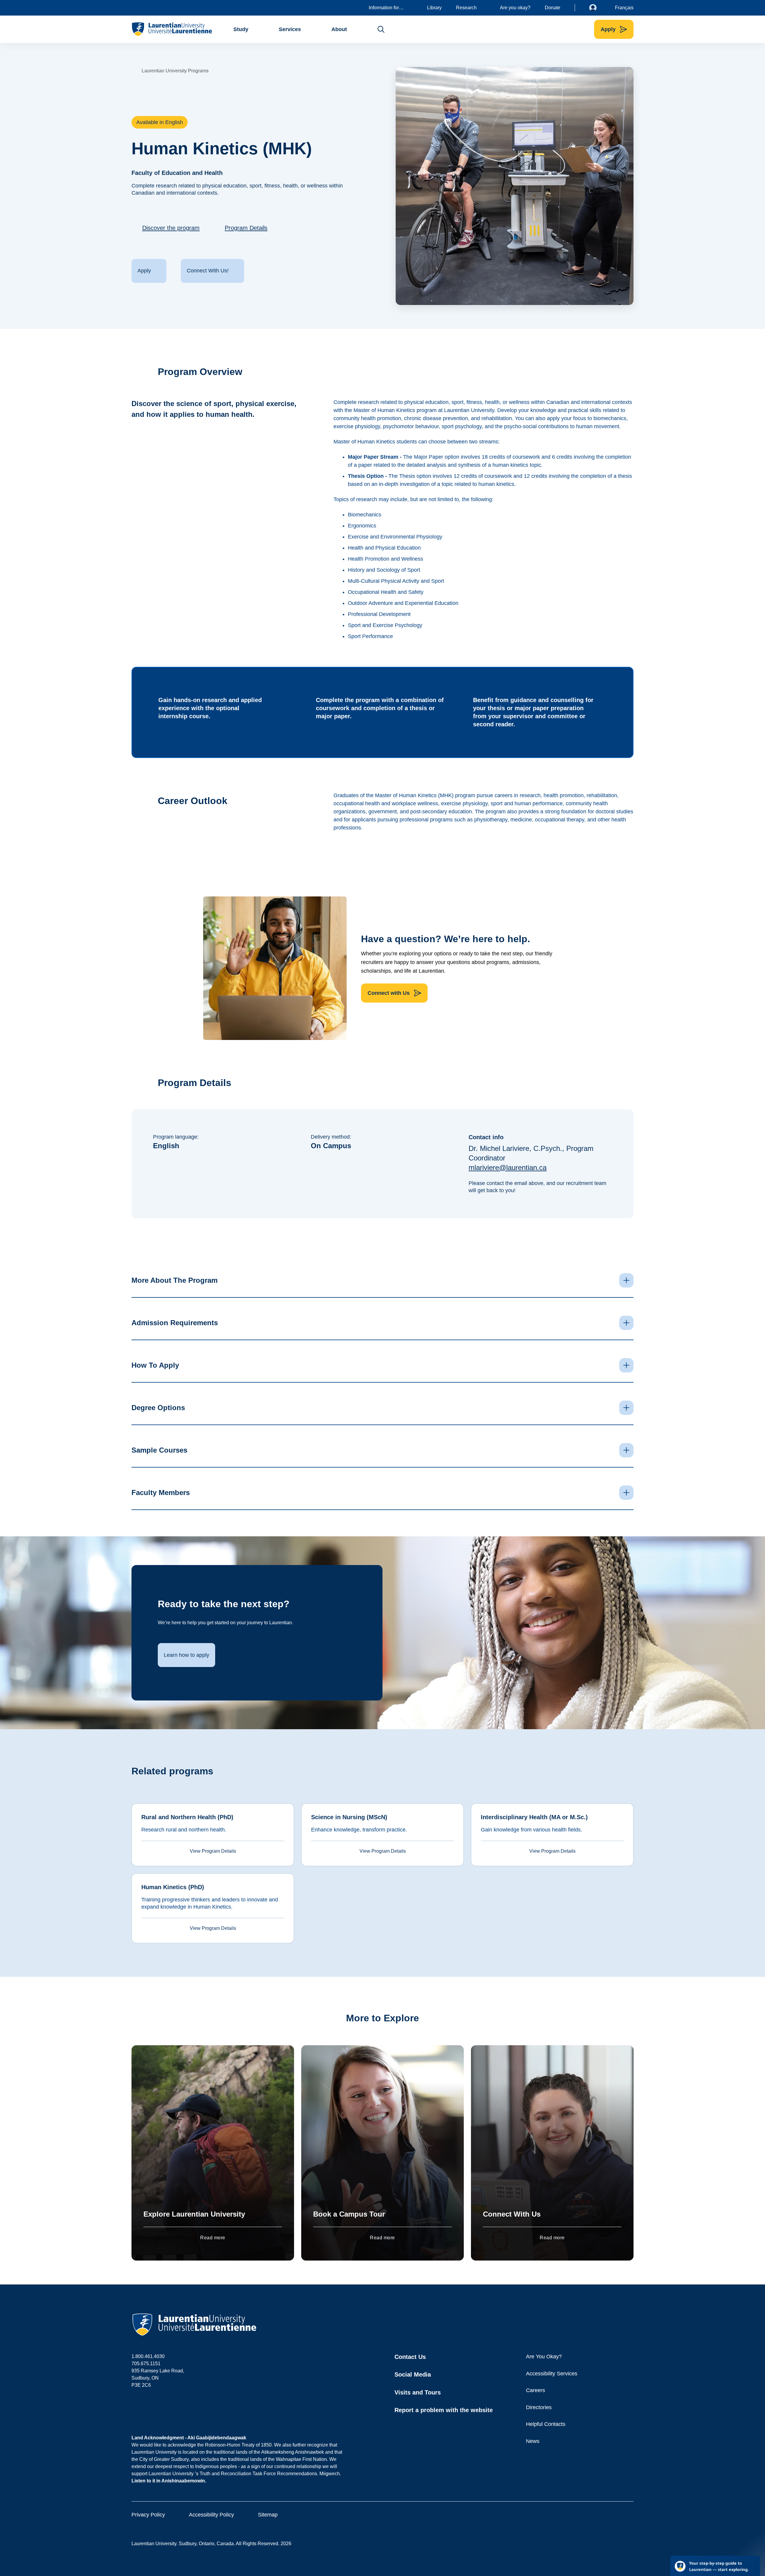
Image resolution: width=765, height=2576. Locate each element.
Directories (539, 2407)
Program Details (246, 228)
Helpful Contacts (546, 2424)
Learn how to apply (186, 1655)
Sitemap (268, 2515)
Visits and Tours (418, 2392)
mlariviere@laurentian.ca (508, 1167)
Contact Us (410, 2357)
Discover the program (171, 228)
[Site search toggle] (381, 29)
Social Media (413, 2374)
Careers (535, 2390)
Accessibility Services (552, 2374)
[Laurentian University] (172, 29)
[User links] (597, 8)
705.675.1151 (146, 2364)
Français (624, 8)
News (533, 2441)
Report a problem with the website (444, 2410)
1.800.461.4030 (148, 2356)
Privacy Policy (148, 2515)
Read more (213, 2238)
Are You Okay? (544, 2357)
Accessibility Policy (211, 2515)
